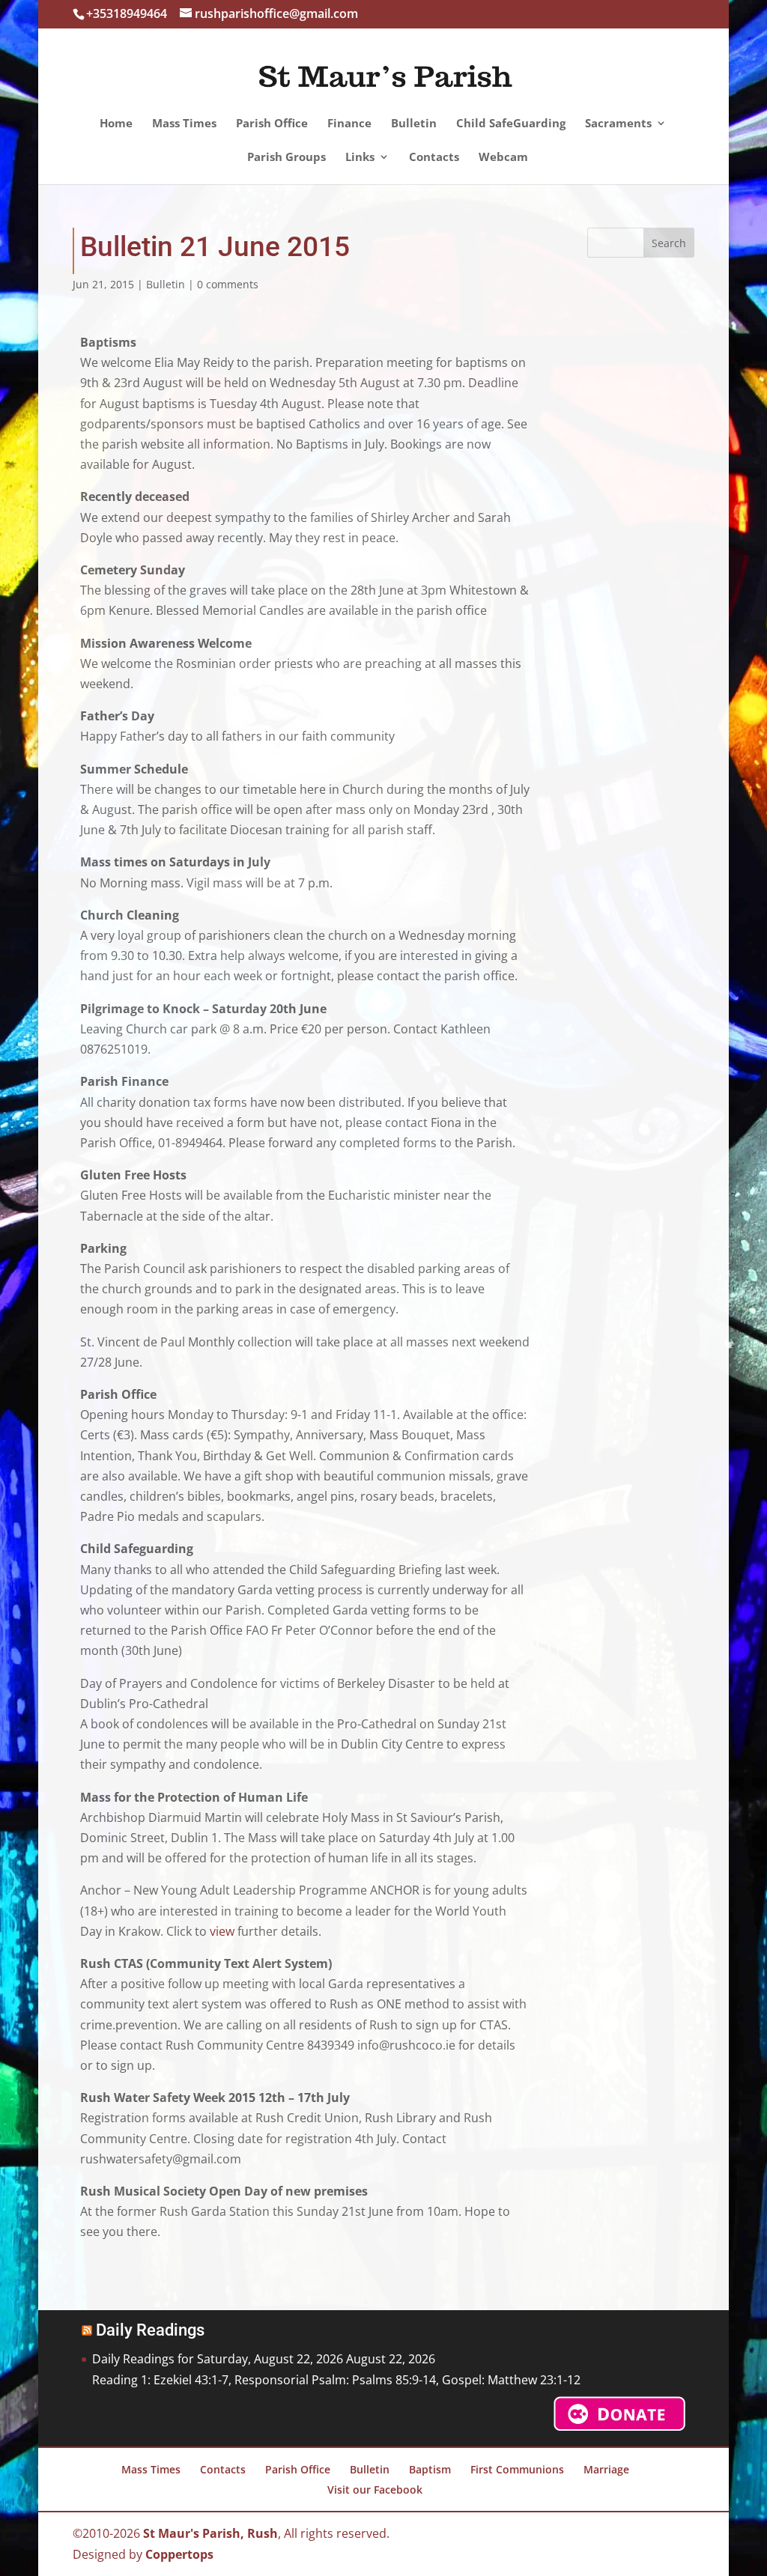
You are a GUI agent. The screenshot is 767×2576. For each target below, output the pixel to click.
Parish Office (272, 124)
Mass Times (184, 124)
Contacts (434, 158)
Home (116, 124)
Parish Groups (287, 158)
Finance (349, 124)
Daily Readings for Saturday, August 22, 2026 (218, 2359)
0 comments (228, 284)
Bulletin (414, 124)
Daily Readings (150, 2330)
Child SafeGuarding (511, 124)
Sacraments (618, 124)
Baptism (430, 2469)
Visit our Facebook (375, 2490)
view (222, 1931)
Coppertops (179, 2554)
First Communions (517, 2469)
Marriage (606, 2469)
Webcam (503, 158)
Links (360, 158)
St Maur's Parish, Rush (210, 2533)
